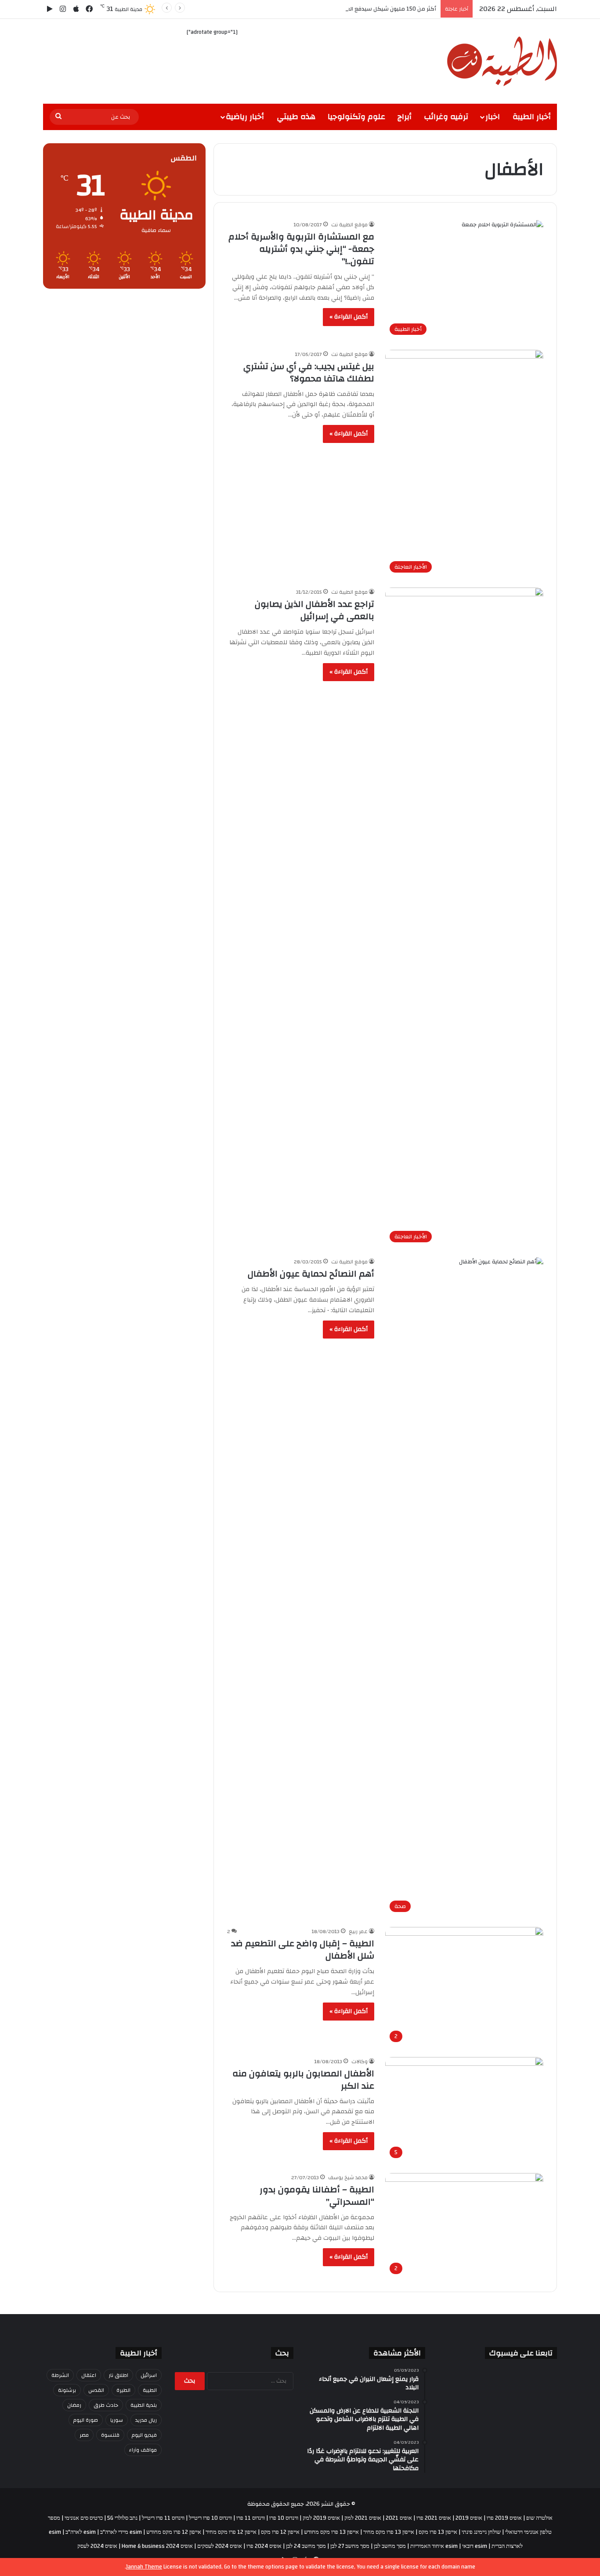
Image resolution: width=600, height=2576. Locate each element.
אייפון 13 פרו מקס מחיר (389, 2532)
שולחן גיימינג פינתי (481, 2532)
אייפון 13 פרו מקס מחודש (331, 2532)
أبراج (405, 117)
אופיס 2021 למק (363, 2518)
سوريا (117, 2420)
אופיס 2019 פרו (504, 2518)
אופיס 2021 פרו (434, 2518)
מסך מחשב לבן (390, 2546)
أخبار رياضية (245, 117)
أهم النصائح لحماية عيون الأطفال (311, 1274)
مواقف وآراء (143, 2450)
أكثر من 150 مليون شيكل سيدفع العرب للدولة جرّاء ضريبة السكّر (359, 9)
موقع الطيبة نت (349, 225)
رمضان (74, 2405)
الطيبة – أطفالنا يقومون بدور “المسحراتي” (317, 2196)
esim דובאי (475, 2546)
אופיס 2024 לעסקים (220, 2546)
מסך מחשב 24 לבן (306, 2546)
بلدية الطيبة (144, 2405)
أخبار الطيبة (532, 117)
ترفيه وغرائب (446, 117)
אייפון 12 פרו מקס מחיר (231, 2532)
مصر (84, 2435)
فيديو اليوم (144, 2435)
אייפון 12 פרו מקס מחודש (174, 2532)
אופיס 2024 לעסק (97, 2546)
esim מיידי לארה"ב (121, 2532)
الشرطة (60, 2375)
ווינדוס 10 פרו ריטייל (210, 2518)
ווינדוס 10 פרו (284, 2518)
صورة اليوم (86, 2420)
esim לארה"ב (81, 2532)
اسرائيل (149, 2375)
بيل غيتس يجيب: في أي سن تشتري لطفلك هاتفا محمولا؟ (309, 372)
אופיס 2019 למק (321, 2518)
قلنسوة (110, 2435)
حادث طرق (106, 2405)
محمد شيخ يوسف (348, 2177)
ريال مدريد (146, 2420)
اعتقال (89, 2375)
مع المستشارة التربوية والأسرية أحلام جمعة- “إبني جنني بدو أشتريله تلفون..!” (301, 249)
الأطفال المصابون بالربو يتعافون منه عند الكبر (303, 2080)
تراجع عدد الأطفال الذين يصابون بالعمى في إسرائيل (314, 610)
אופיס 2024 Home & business (157, 2546)
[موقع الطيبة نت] (502, 61)
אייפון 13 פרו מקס (438, 2532)
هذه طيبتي (296, 117)
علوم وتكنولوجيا (356, 117)
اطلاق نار (118, 2375)
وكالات (360, 2061)
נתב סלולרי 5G (122, 2518)
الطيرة (123, 2390)
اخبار (493, 117)
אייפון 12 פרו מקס (280, 2532)
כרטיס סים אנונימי (84, 2518)
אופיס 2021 (399, 2518)
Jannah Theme (144, 2567)
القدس (96, 2390)
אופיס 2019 (469, 2518)
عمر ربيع (358, 1931)
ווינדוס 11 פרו (251, 2518)
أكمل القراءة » (349, 317)
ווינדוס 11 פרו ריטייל (163, 2518)
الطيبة (150, 2390)
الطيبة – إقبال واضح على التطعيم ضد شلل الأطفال (303, 1950)
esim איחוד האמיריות (434, 2546)
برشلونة (67, 2390)
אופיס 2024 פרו (264, 2546)
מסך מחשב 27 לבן (350, 2546)
